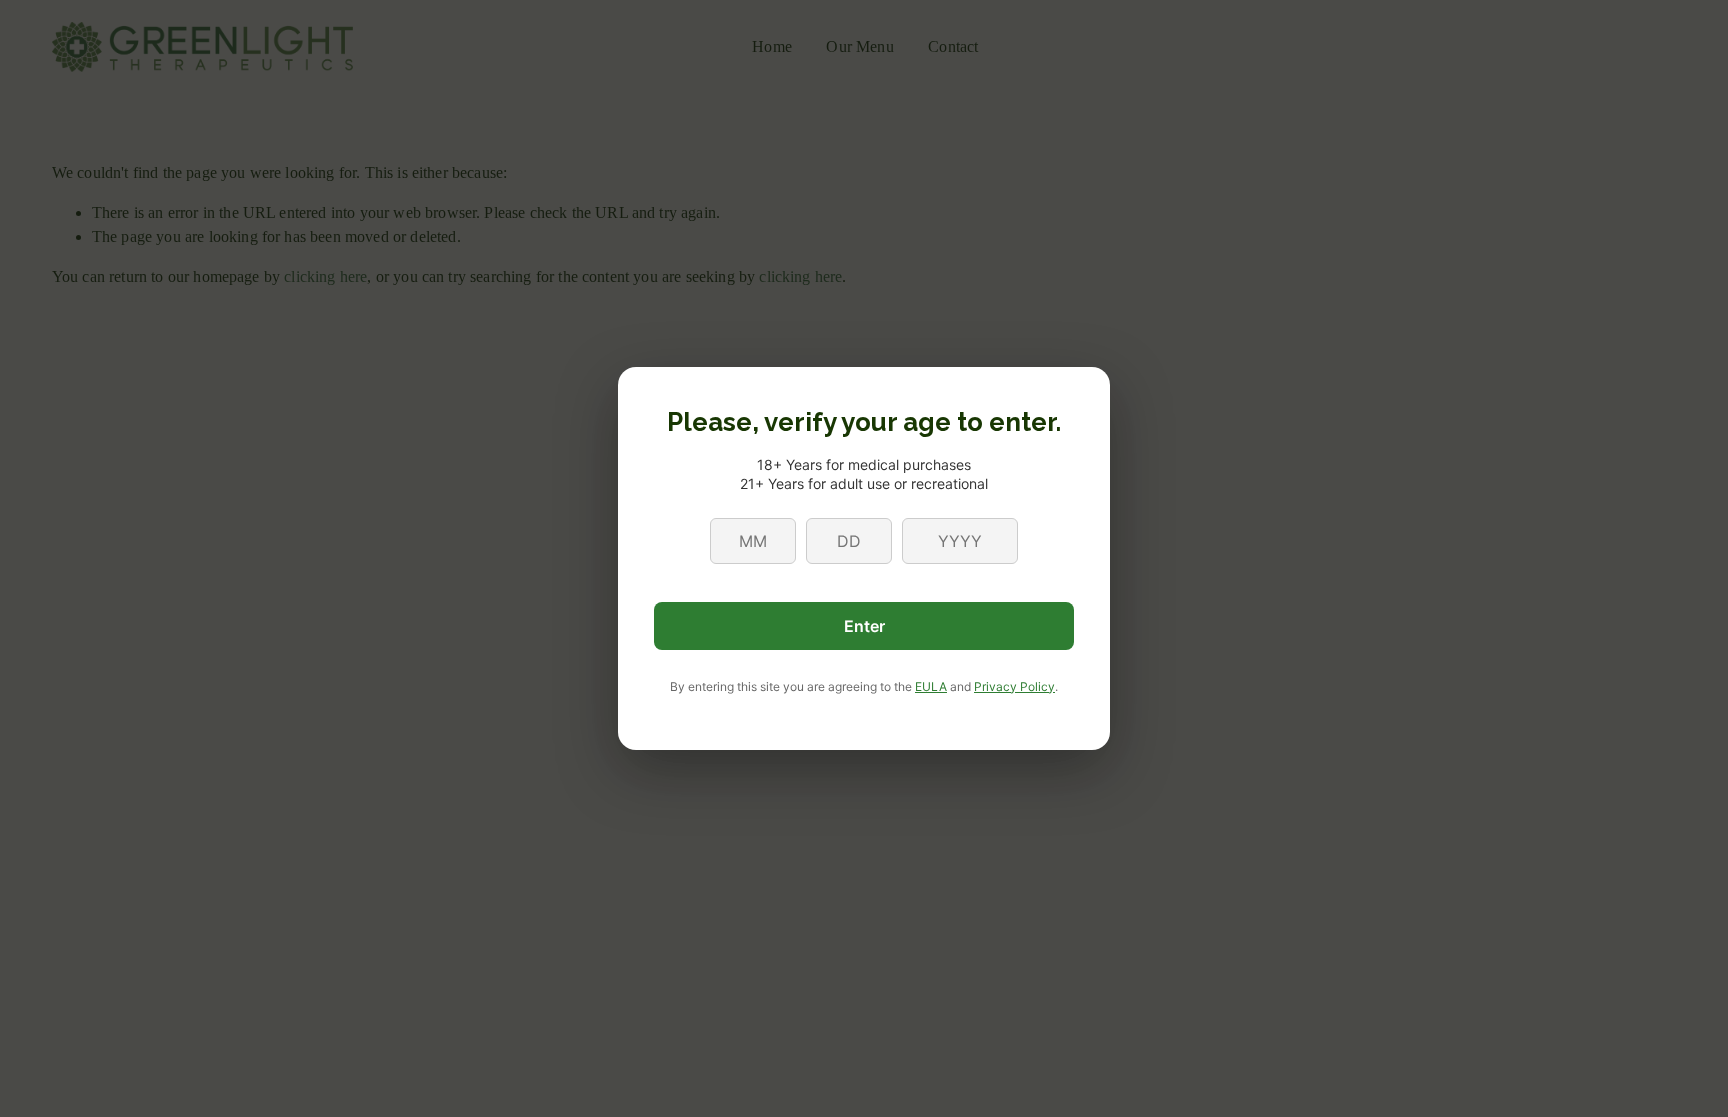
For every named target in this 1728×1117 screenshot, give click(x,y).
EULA (931, 686)
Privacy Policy (1014, 686)
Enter (864, 626)
